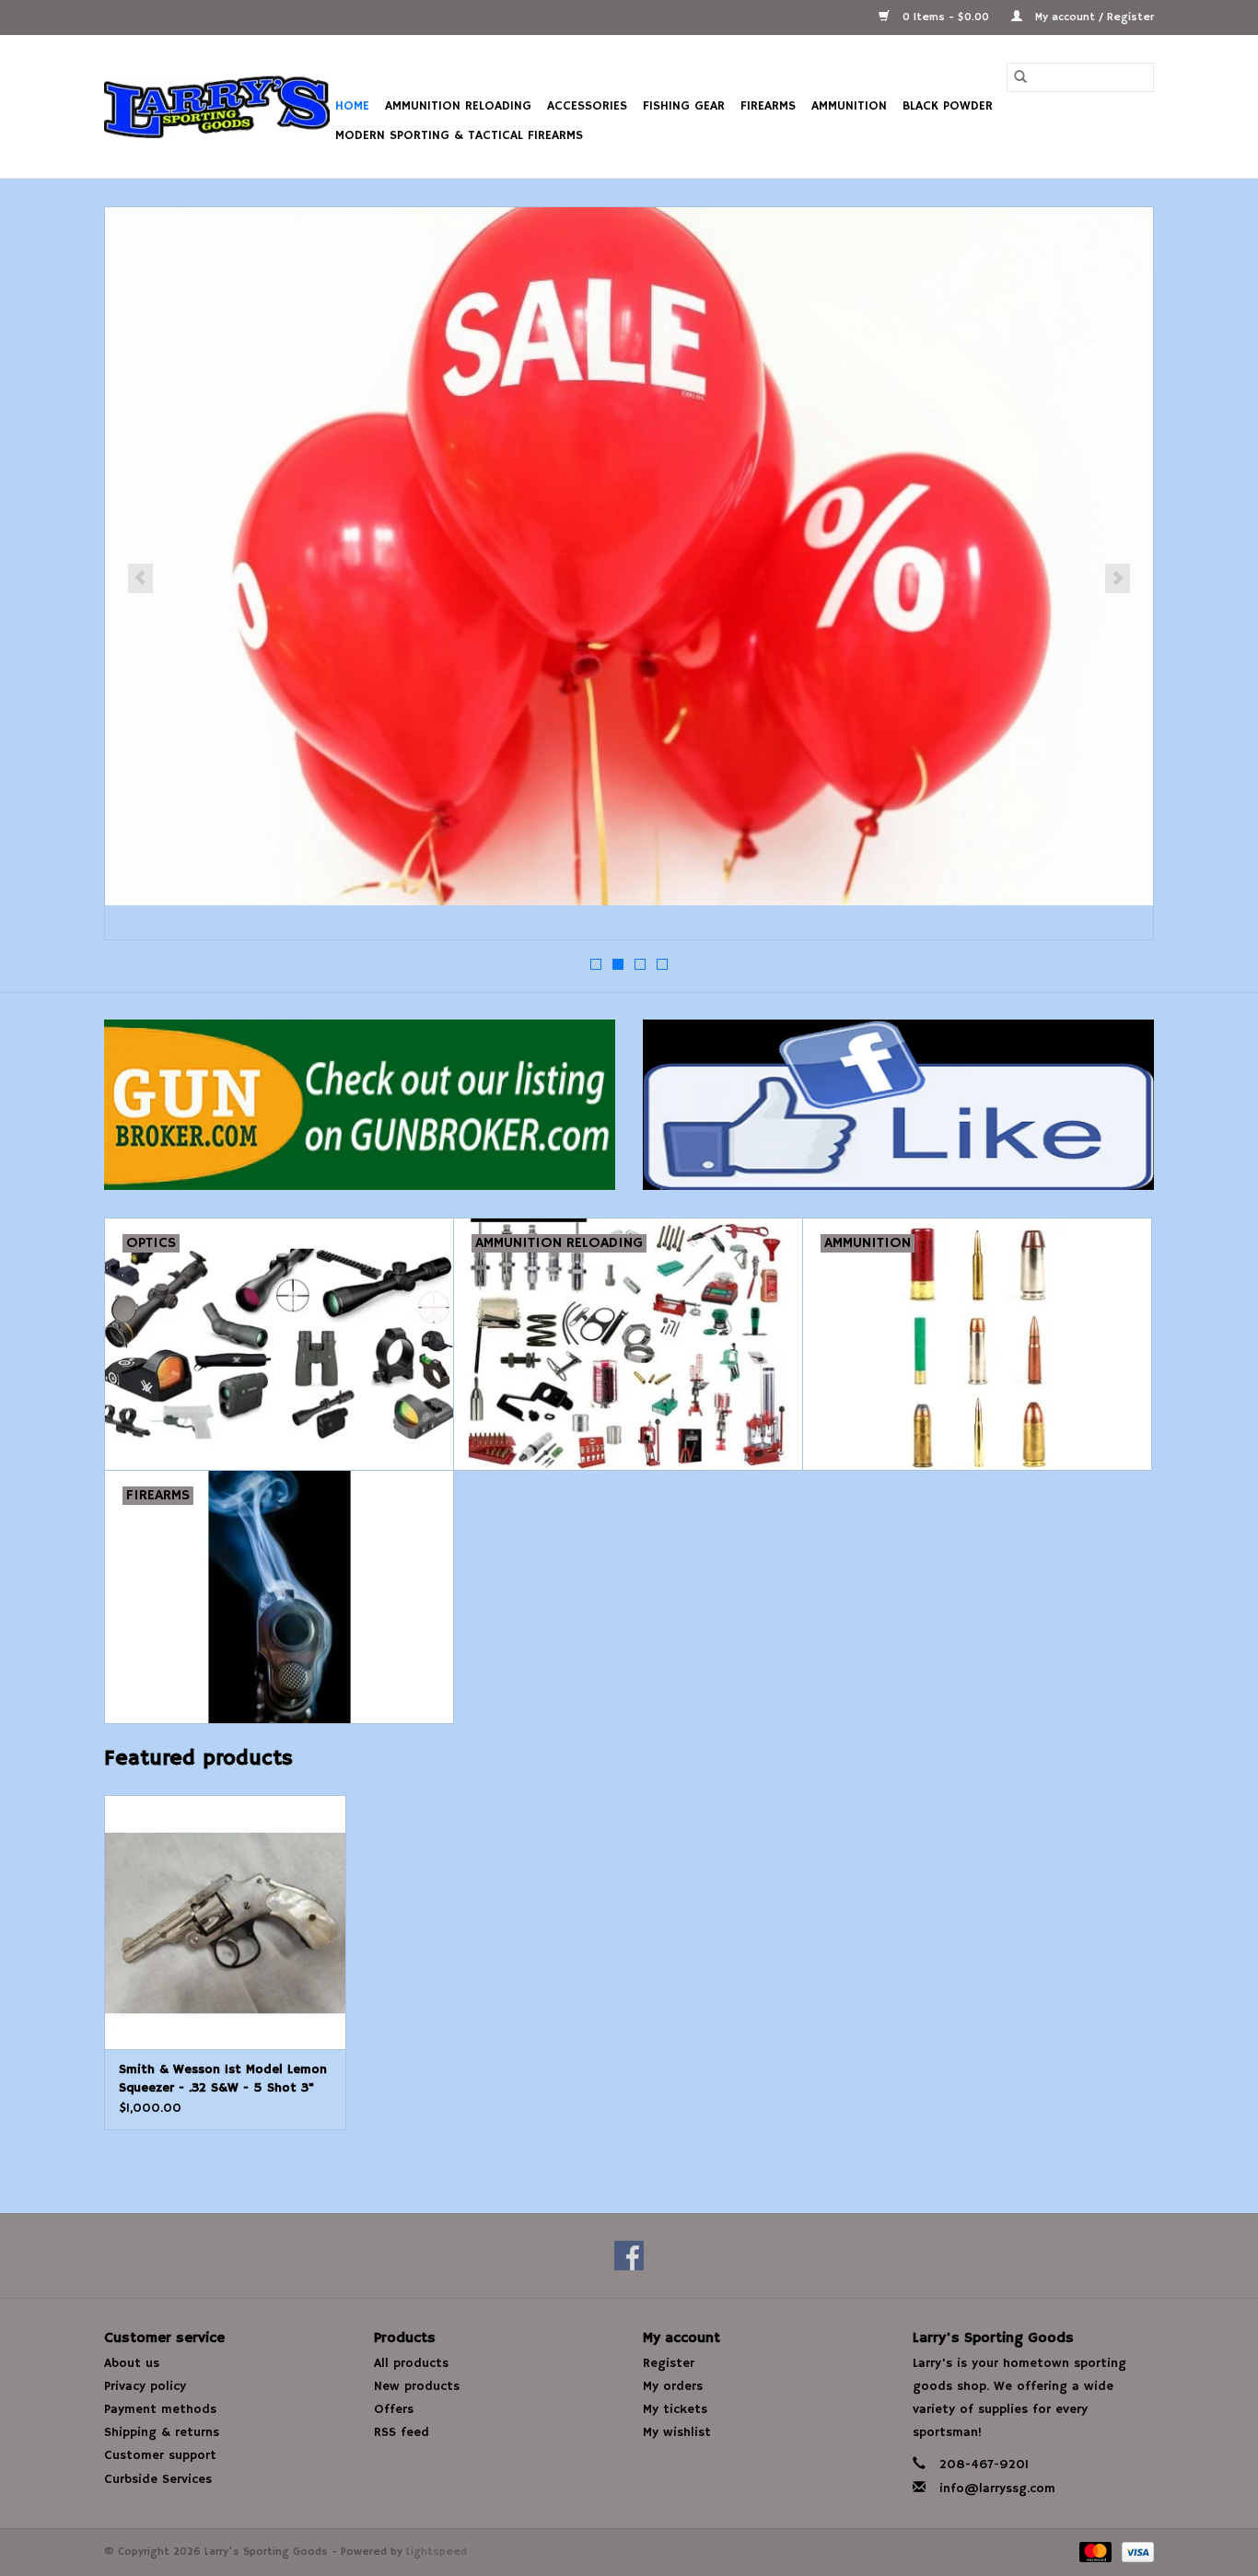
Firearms (768, 106)
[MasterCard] (1094, 2552)
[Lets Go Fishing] (629, 556)
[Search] (1020, 77)
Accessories (587, 106)
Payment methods (160, 2409)
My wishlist (677, 2432)
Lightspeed (437, 2552)
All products (411, 2363)
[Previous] (140, 578)
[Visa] (1135, 2552)
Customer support (160, 2455)
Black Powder (948, 106)
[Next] (1118, 578)
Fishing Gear (684, 106)
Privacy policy (145, 2386)
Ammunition (849, 106)
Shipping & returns (162, 2432)
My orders (673, 2386)
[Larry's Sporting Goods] (217, 107)
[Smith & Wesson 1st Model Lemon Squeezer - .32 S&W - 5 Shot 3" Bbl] (225, 1922)
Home (352, 106)
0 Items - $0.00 (946, 17)
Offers (394, 2409)
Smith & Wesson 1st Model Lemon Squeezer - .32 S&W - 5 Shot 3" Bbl (223, 2079)
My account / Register (1093, 17)
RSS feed (402, 2432)
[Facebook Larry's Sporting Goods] (629, 2255)
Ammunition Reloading (458, 106)
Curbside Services (158, 2479)
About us (132, 2363)
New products (417, 2386)
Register (669, 2363)
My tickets (675, 2409)
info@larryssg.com (997, 2489)
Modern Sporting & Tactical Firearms (459, 135)
